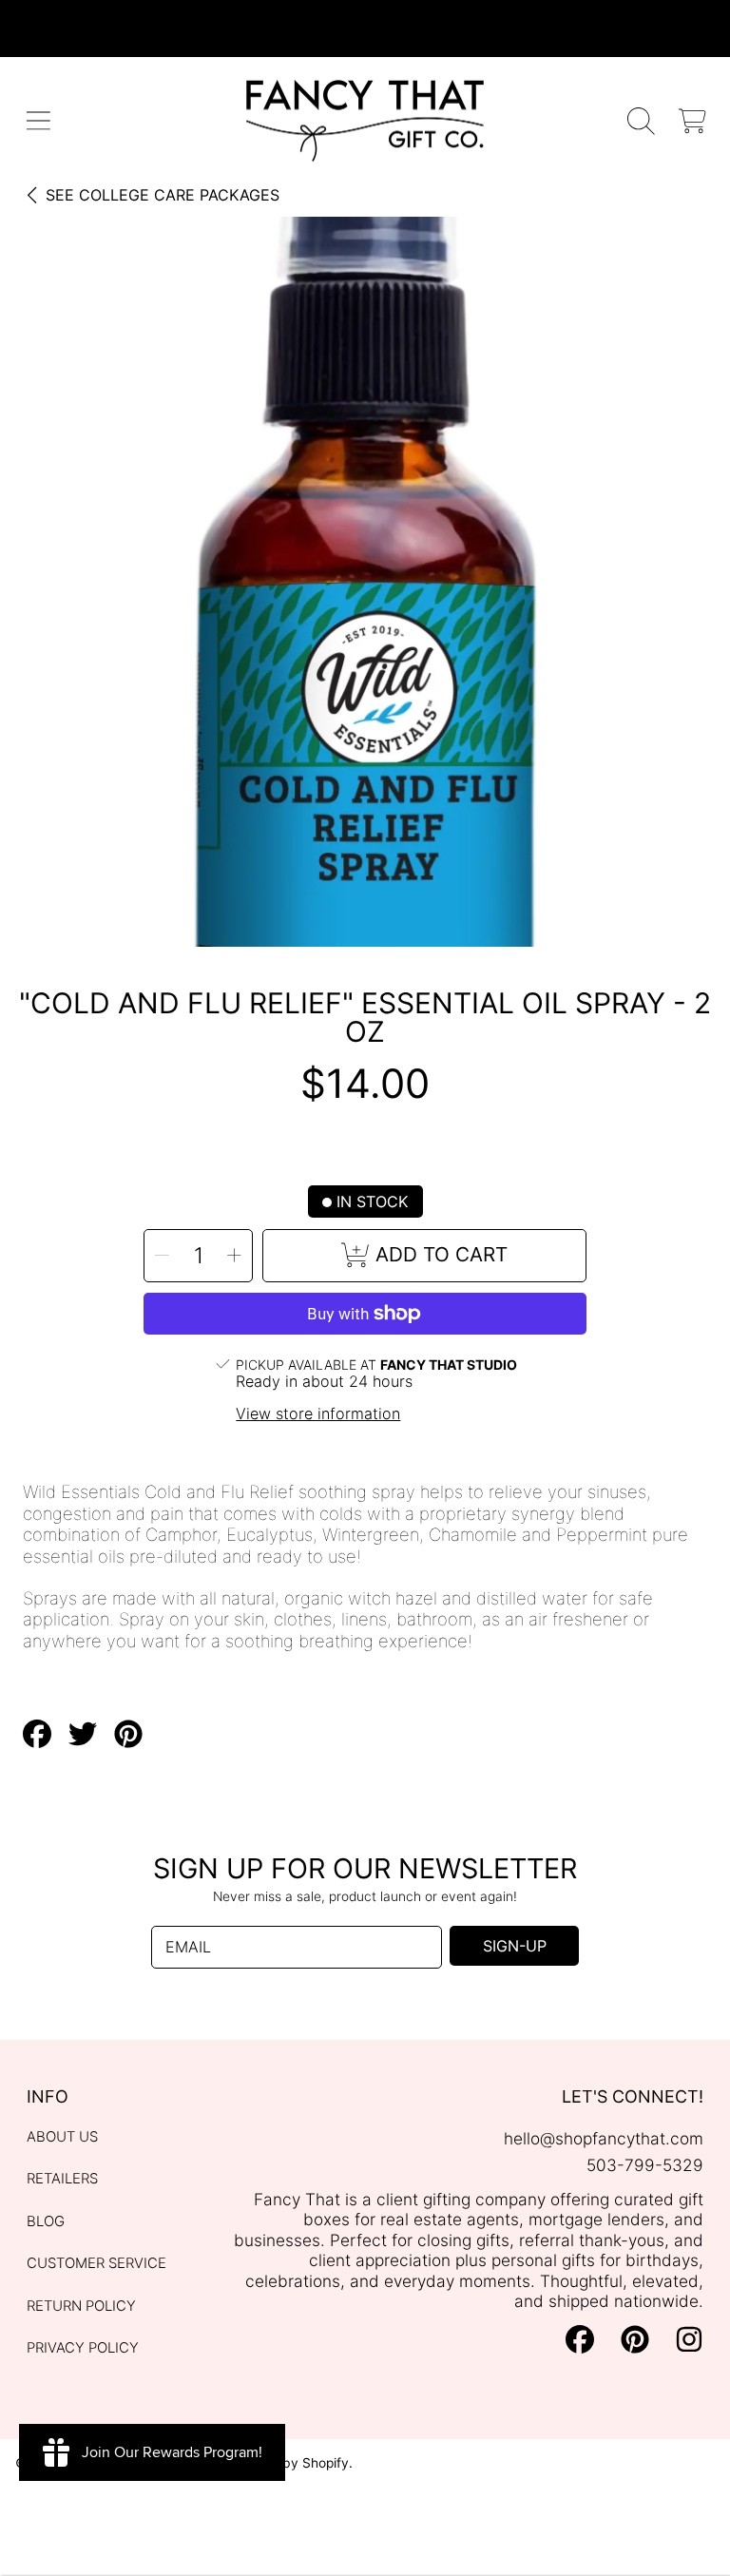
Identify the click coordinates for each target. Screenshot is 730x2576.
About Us (62, 2137)
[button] (38, 121)
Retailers (62, 2179)
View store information (318, 1414)
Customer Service (96, 2263)
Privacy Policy (83, 2348)
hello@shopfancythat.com (604, 2138)
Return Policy (81, 2306)
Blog (46, 2221)
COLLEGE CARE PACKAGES (163, 195)
